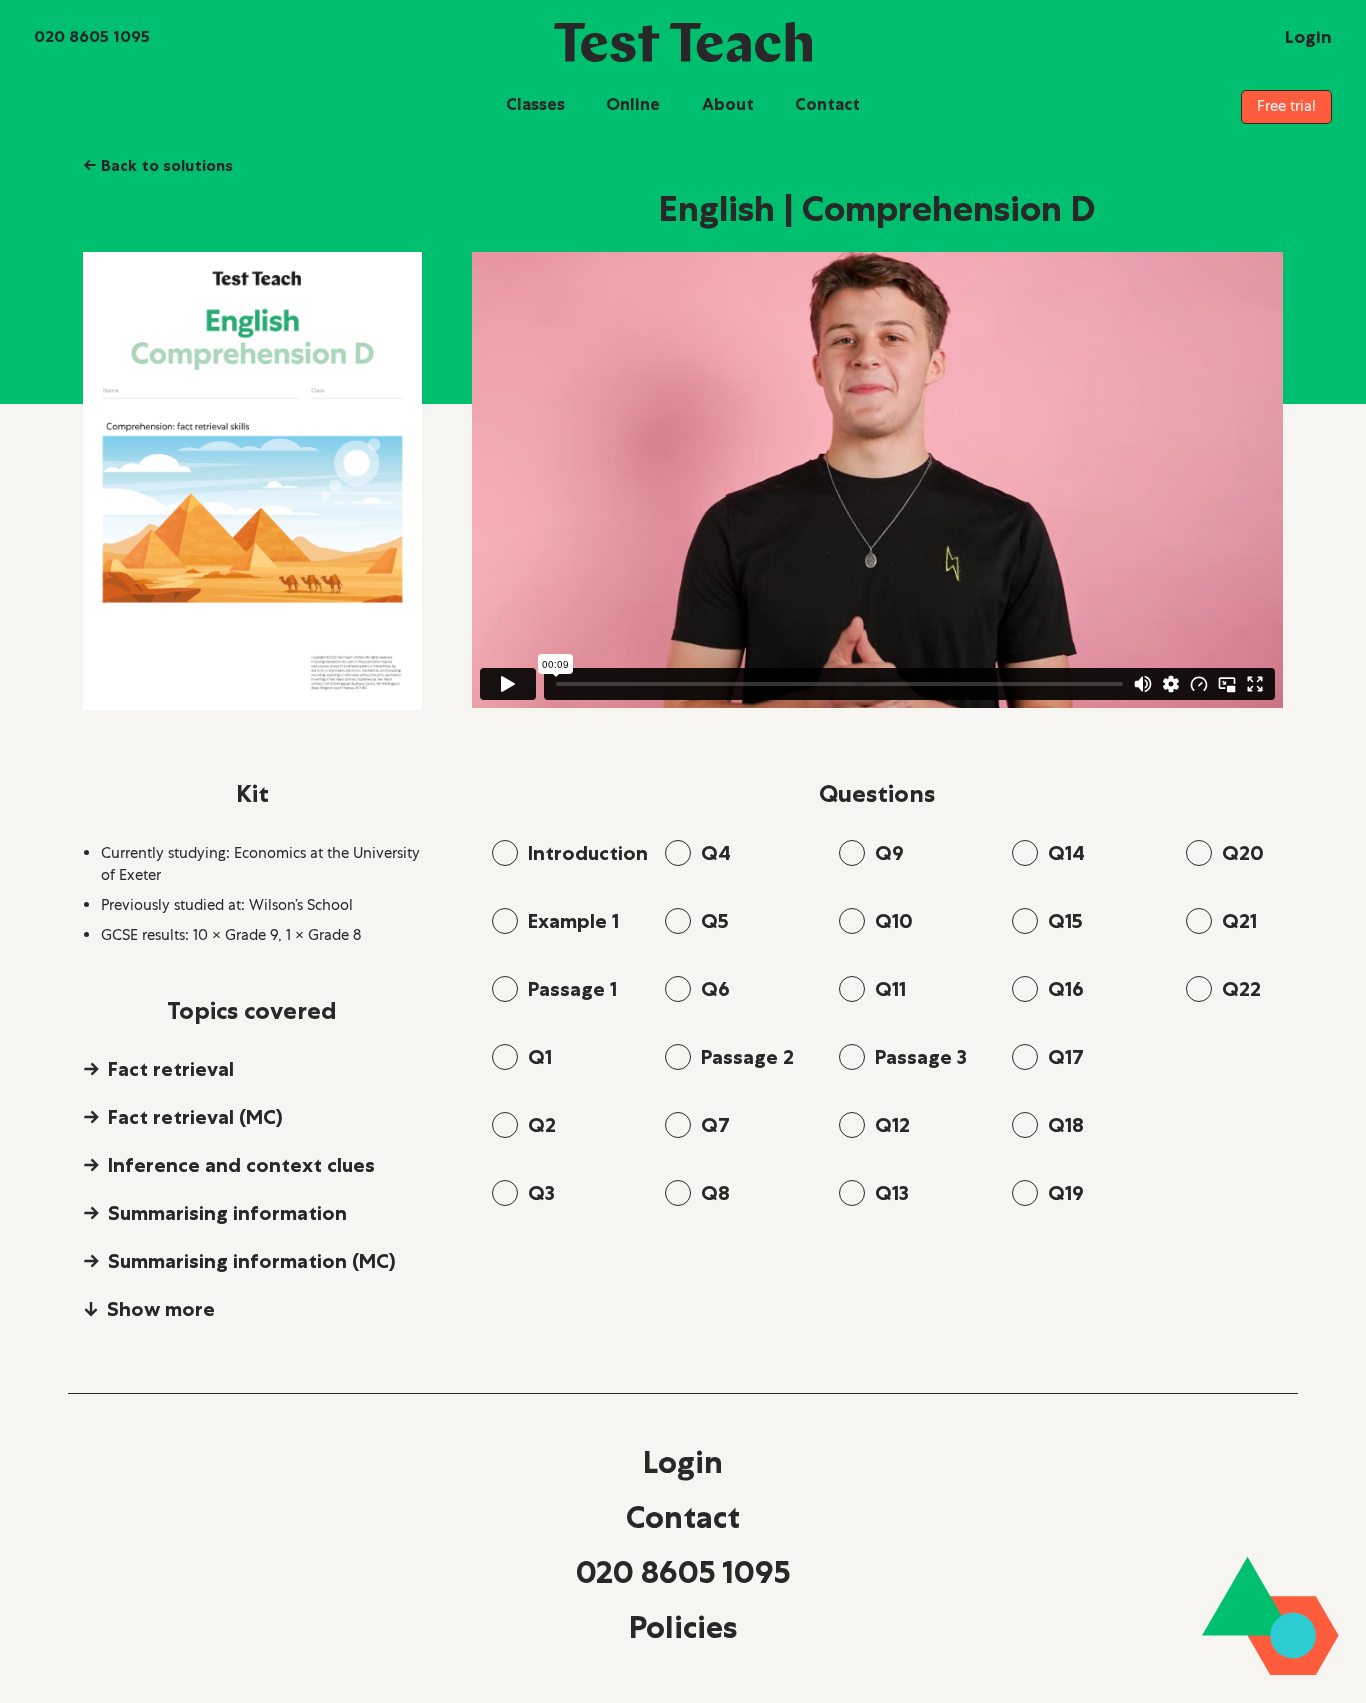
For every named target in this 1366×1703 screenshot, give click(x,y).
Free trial (1286, 106)
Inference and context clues (241, 1165)
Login (683, 1462)
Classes (535, 104)
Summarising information (227, 1213)
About (728, 104)
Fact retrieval (171, 1069)
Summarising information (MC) (252, 1261)
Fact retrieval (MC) (195, 1117)
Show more (161, 1309)
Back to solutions (158, 165)
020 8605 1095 (683, 1572)
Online (633, 104)
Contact (827, 104)
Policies (683, 1627)
